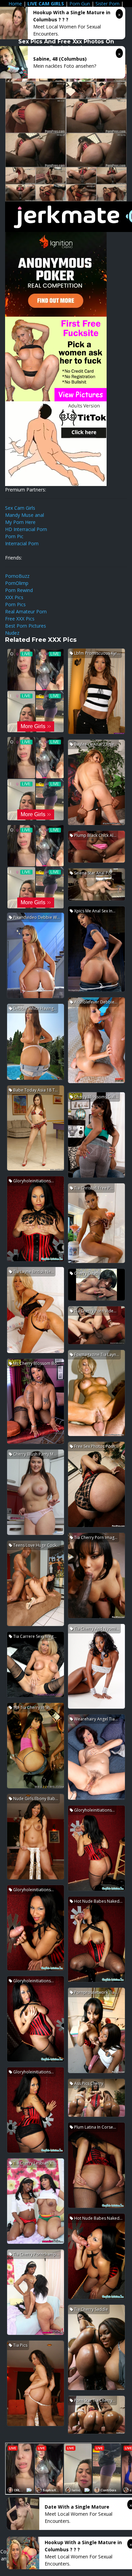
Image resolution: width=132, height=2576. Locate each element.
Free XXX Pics (20, 619)
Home (15, 4)
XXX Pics (14, 597)
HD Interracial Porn (26, 529)
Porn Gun (80, 4)
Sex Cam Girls (20, 508)
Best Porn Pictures (26, 626)
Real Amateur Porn (26, 611)
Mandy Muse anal (25, 515)
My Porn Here (20, 522)
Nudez (12, 633)
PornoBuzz (17, 576)
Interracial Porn (22, 543)
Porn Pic (14, 536)
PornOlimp (17, 583)
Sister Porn (107, 4)
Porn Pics (15, 604)
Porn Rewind (19, 590)
